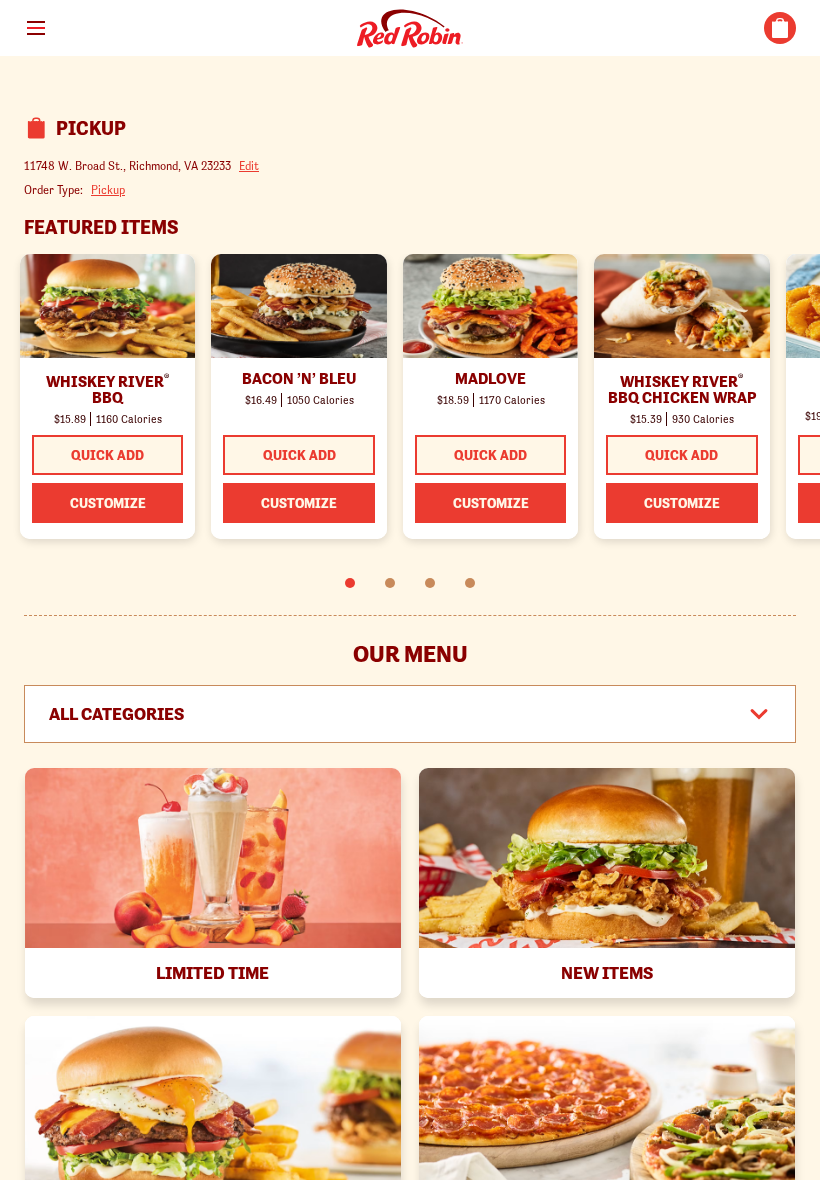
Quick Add (107, 455)
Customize (108, 503)
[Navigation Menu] (36, 28)
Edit (249, 165)
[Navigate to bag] (780, 28)
